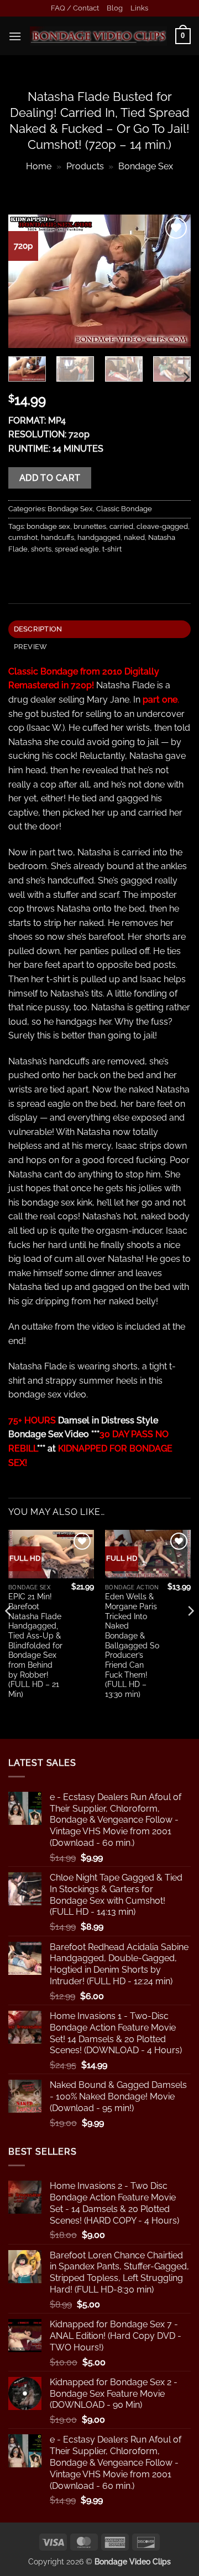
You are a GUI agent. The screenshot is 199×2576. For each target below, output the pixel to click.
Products (85, 166)
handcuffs (57, 537)
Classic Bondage (124, 509)
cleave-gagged (162, 526)
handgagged (99, 537)
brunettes (90, 526)
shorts (41, 549)
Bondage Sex (146, 166)
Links (139, 8)
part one (160, 700)
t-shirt (112, 549)
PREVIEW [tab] (31, 647)
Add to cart (50, 478)
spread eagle (77, 549)
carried (121, 526)
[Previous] (26, 281)
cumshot (23, 537)
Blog (115, 8)
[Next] (173, 281)
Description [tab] (38, 629)
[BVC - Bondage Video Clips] (98, 36)
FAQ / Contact (75, 8)
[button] (15, 36)
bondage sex (48, 526)
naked (134, 537)
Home (39, 166)
